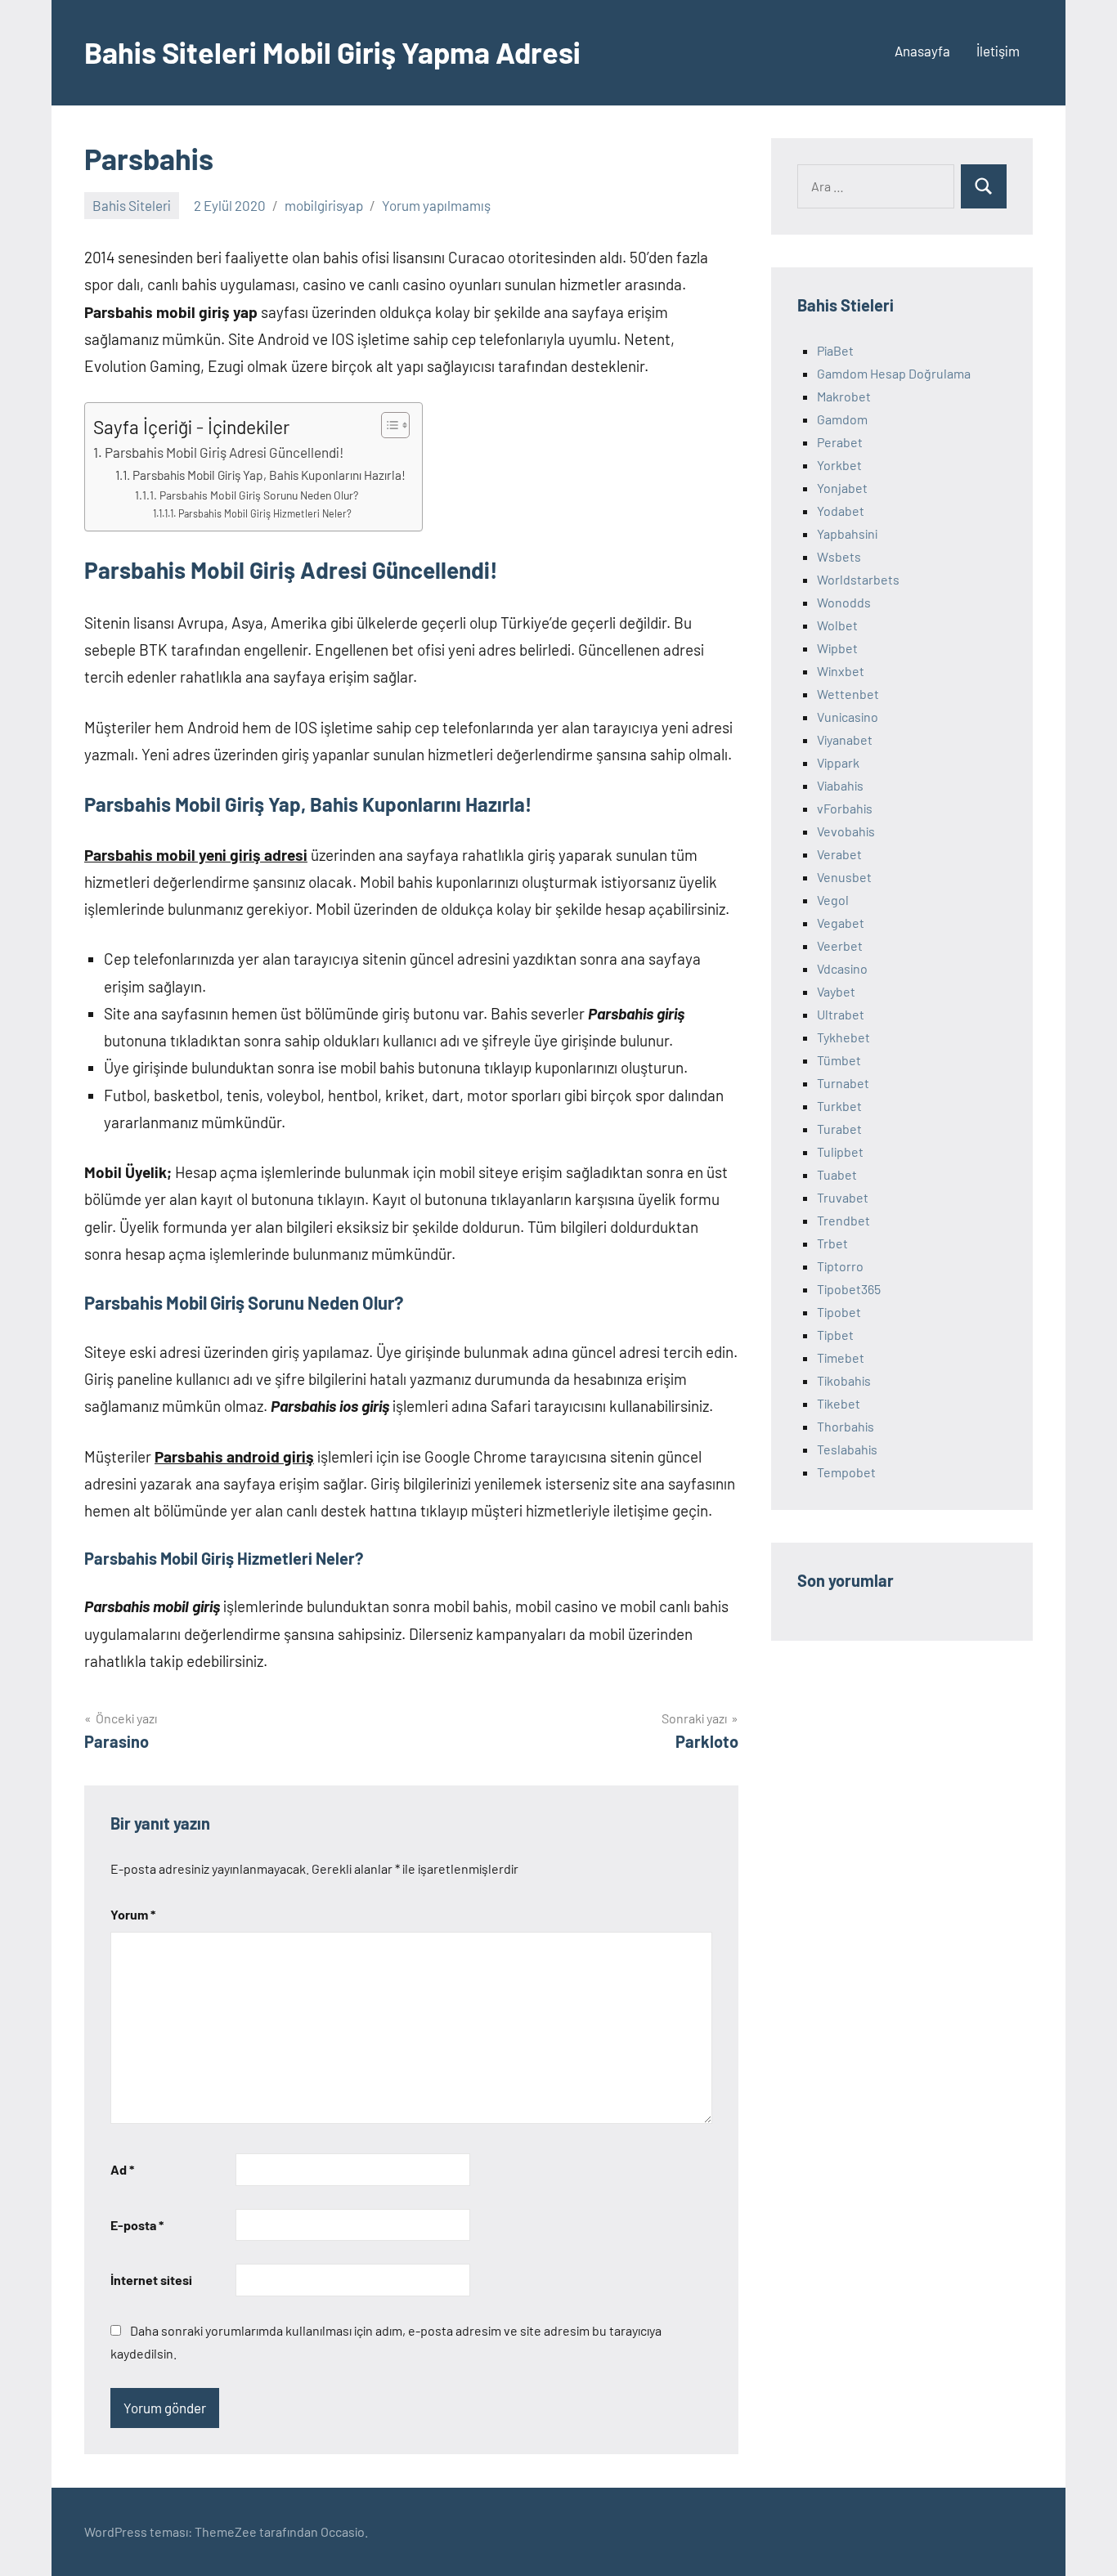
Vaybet (836, 991)
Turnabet (843, 1083)
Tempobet (846, 1472)
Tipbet (835, 1335)
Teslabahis (847, 1449)
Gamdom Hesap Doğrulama (894, 373)
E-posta (137, 2225)
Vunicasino (848, 717)
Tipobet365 (849, 1289)
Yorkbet (839, 465)
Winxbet (841, 671)
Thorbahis (846, 1426)
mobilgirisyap (324, 205)
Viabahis (840, 785)
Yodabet (841, 511)
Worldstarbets (858, 579)
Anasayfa (922, 51)
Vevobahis (846, 831)
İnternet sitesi (151, 2280)
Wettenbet (848, 694)
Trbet (832, 1243)
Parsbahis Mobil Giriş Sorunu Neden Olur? (259, 495)
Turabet (839, 1129)
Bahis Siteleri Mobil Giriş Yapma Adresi (332, 52)
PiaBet (835, 350)
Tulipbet (840, 1151)
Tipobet (839, 1312)
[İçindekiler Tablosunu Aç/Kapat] (387, 425)
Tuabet (837, 1174)
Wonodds (844, 602)
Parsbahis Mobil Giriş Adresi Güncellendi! (224, 452)
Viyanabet (845, 739)
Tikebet (839, 1403)
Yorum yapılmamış (436, 205)
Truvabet (843, 1197)
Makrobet (844, 396)
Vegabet (841, 923)
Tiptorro (840, 1266)
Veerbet (840, 945)
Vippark (838, 762)
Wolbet (837, 625)
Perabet (840, 442)
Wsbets (839, 556)
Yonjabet (842, 488)
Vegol (833, 900)
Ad (122, 2169)
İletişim (998, 51)
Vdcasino (842, 968)
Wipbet (837, 648)
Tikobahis (844, 1380)
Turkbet (839, 1106)
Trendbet (843, 1220)
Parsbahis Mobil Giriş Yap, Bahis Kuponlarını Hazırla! (269, 475)
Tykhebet (843, 1037)
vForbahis (845, 808)
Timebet (841, 1357)
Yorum (133, 1914)
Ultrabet (841, 1014)
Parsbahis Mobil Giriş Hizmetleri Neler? (265, 513)
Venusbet (844, 877)
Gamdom (842, 419)
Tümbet (839, 1060)
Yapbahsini (847, 533)
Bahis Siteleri (132, 205)
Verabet (839, 854)
